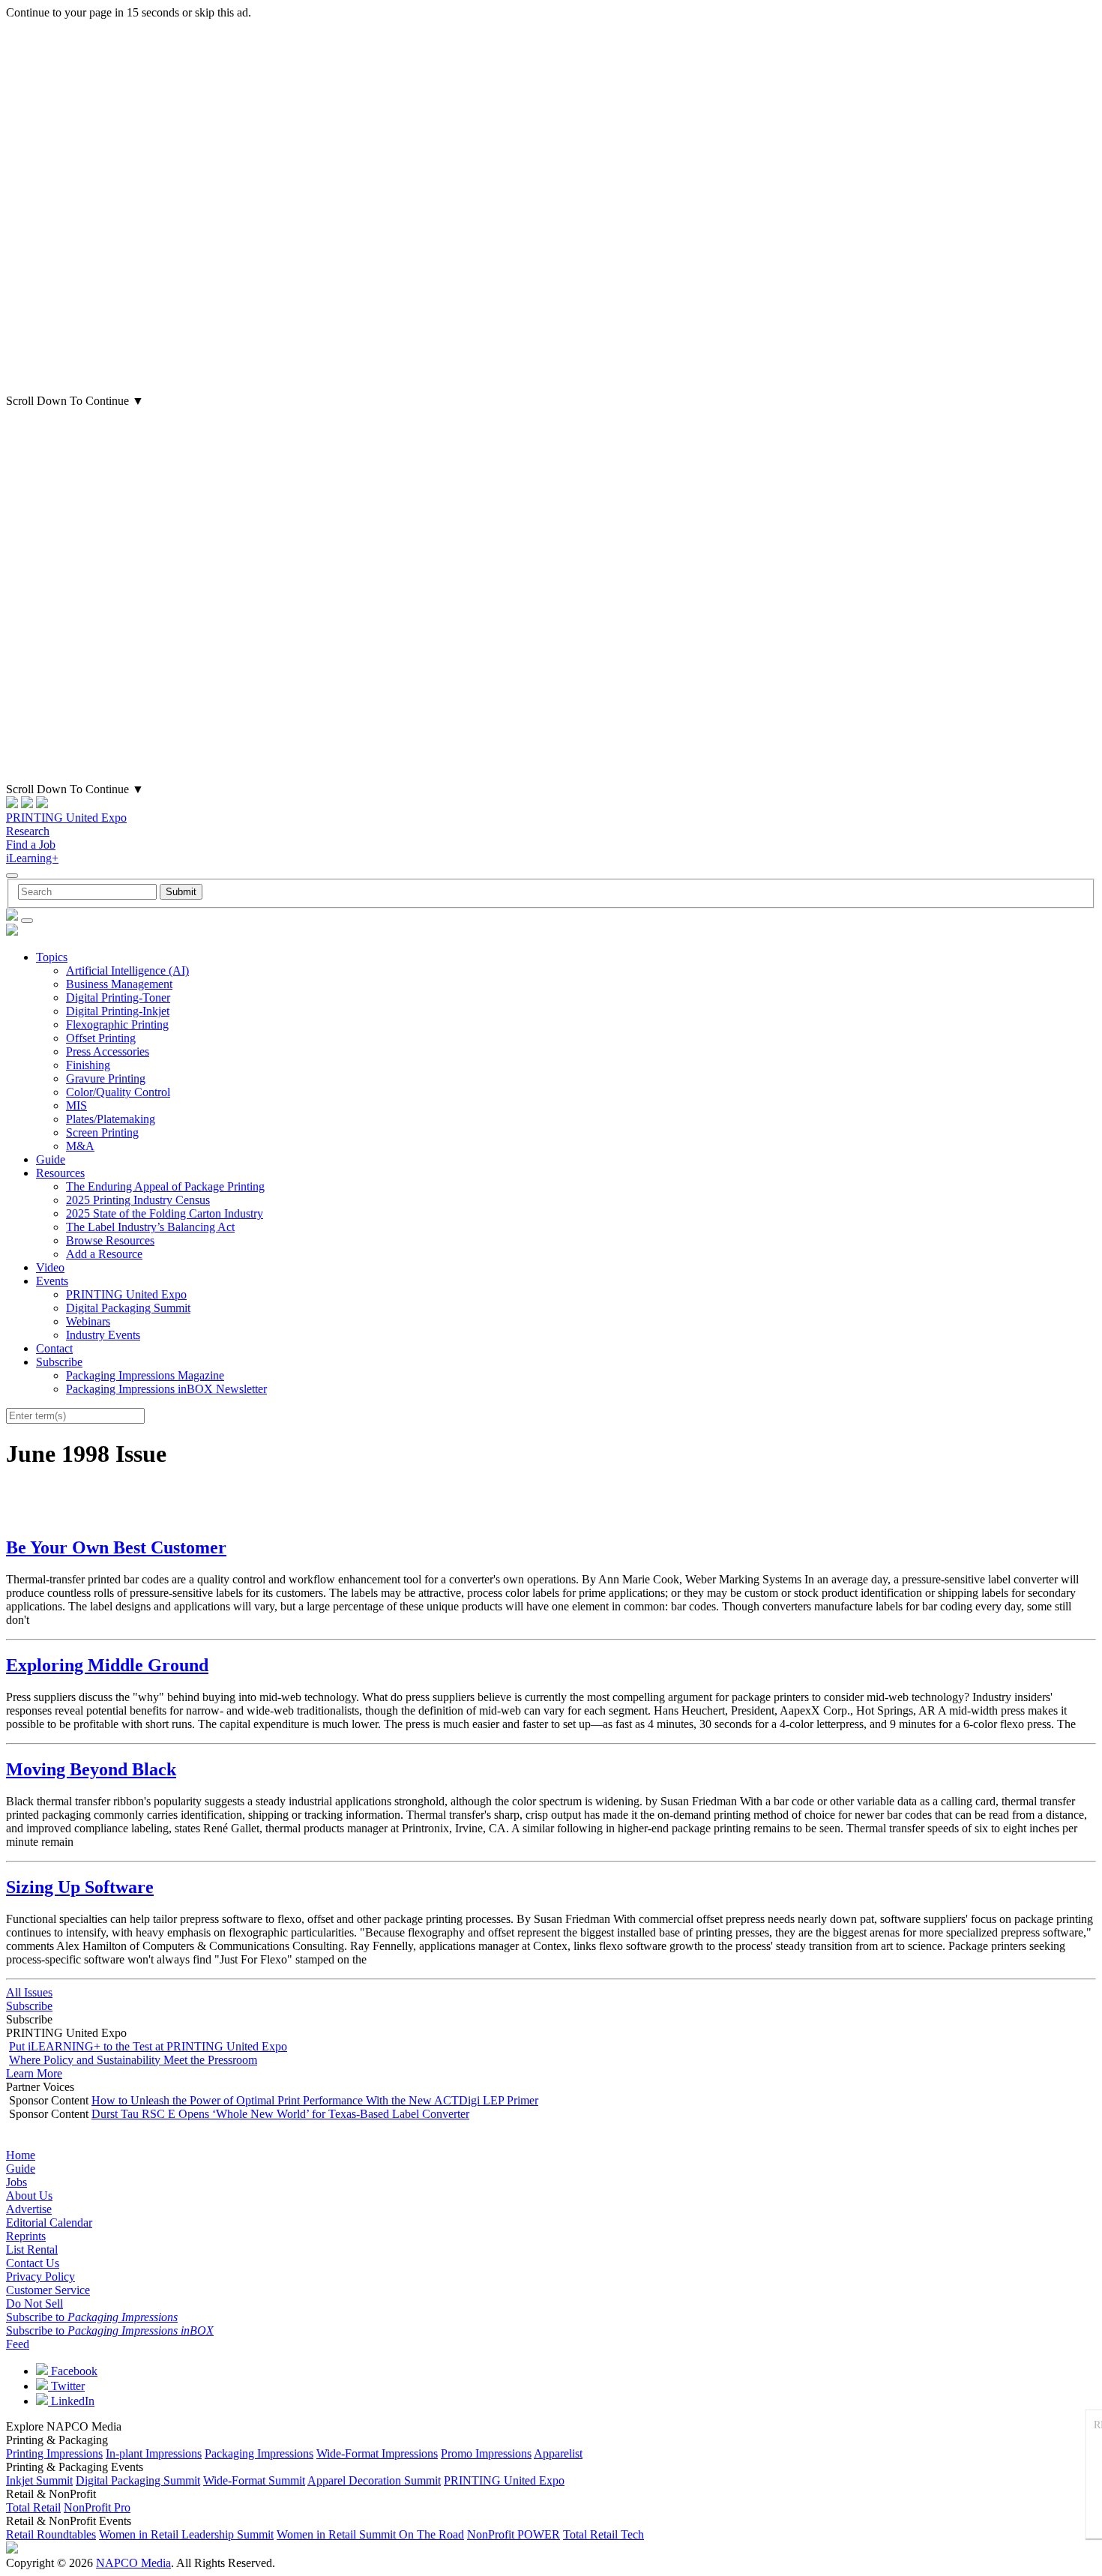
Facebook (73, 2371)
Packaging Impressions (259, 2453)
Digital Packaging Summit (128, 1308)
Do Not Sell (34, 2303)
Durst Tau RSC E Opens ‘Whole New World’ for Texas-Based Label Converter (280, 2114)
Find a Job (31, 845)
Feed (18, 2344)
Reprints (26, 2236)
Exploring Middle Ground (107, 1665)
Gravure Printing (106, 1078)
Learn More (34, 2073)
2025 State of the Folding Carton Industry (165, 1213)
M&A (80, 1146)
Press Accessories (108, 1051)
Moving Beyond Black (91, 1769)
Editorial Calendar (49, 2223)
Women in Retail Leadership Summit (186, 2534)
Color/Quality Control (118, 1092)
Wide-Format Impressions (377, 2453)
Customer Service (48, 2290)
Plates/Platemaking (111, 1119)
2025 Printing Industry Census (138, 1200)
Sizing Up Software (80, 1887)
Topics (52, 957)
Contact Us (33, 2263)
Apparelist (558, 2453)
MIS (76, 1105)
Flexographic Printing (117, 1024)
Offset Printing (101, 1038)
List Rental (32, 2250)
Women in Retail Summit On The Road (370, 2534)
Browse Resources (110, 1240)
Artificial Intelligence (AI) (127, 970)
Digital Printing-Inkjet (118, 1011)
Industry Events (103, 1335)
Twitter (66, 2386)
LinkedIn (71, 2401)
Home (21, 2155)
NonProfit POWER (514, 2534)
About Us (29, 2196)
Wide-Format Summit (254, 2480)
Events (52, 1281)
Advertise (29, 2209)
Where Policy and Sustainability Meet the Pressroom (133, 2060)
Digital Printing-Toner (118, 997)
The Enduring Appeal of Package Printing (165, 1186)
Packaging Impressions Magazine (145, 1375)
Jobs (16, 2182)
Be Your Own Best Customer (116, 1547)
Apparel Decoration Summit (374, 2480)
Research (28, 831)
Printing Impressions (54, 2453)
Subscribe (59, 1362)
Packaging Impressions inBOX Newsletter (166, 1389)
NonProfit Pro (97, 2507)
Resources (60, 1173)
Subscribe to (92, 2317)
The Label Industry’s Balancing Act (150, 1227)
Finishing (88, 1065)
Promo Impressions (486, 2453)
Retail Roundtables (51, 2534)
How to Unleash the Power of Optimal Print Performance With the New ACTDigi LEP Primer (315, 2100)
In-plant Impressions (154, 2453)
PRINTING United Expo (66, 818)
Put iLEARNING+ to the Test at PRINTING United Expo (148, 2046)
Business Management (119, 984)
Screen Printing (102, 1132)
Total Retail (33, 2507)
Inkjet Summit (39, 2480)
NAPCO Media (133, 2563)
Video (50, 1267)
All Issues (29, 1992)
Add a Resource (104, 1254)
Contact (54, 1348)
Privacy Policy (40, 2276)
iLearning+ (32, 858)
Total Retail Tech (603, 2534)
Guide (51, 1159)
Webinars (88, 1321)
